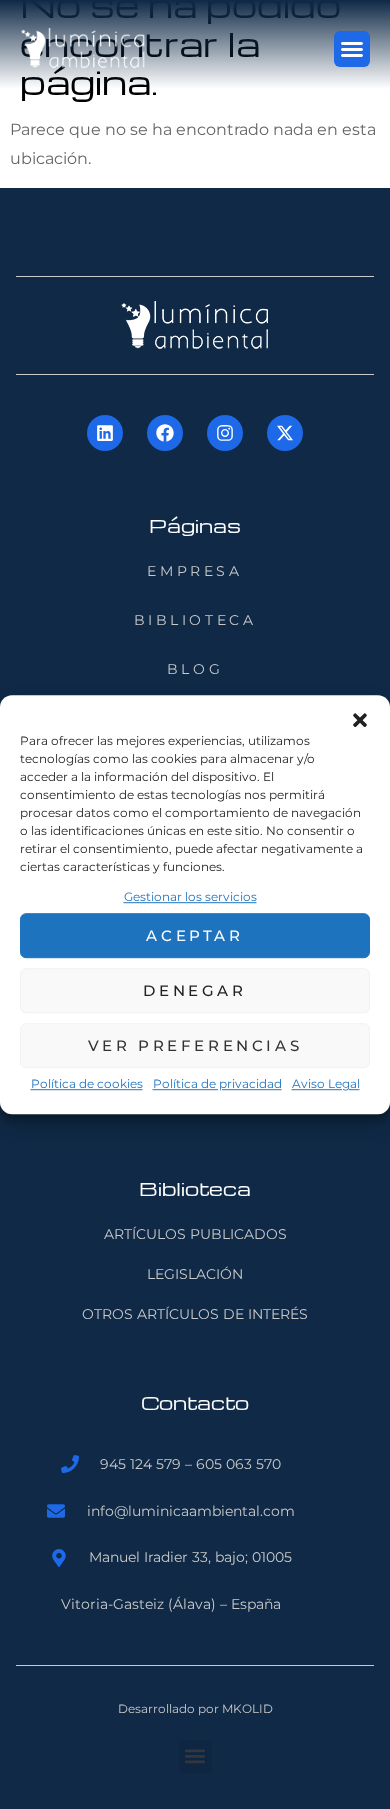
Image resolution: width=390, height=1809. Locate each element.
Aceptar (194, 935)
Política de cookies (87, 1084)
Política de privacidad (217, 1084)
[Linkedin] (105, 433)
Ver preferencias (195, 1045)
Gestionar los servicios (190, 896)
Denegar (194, 990)
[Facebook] (165, 433)
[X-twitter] (285, 433)
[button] (360, 720)
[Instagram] (225, 433)
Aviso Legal (326, 1084)
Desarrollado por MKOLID (195, 1708)
